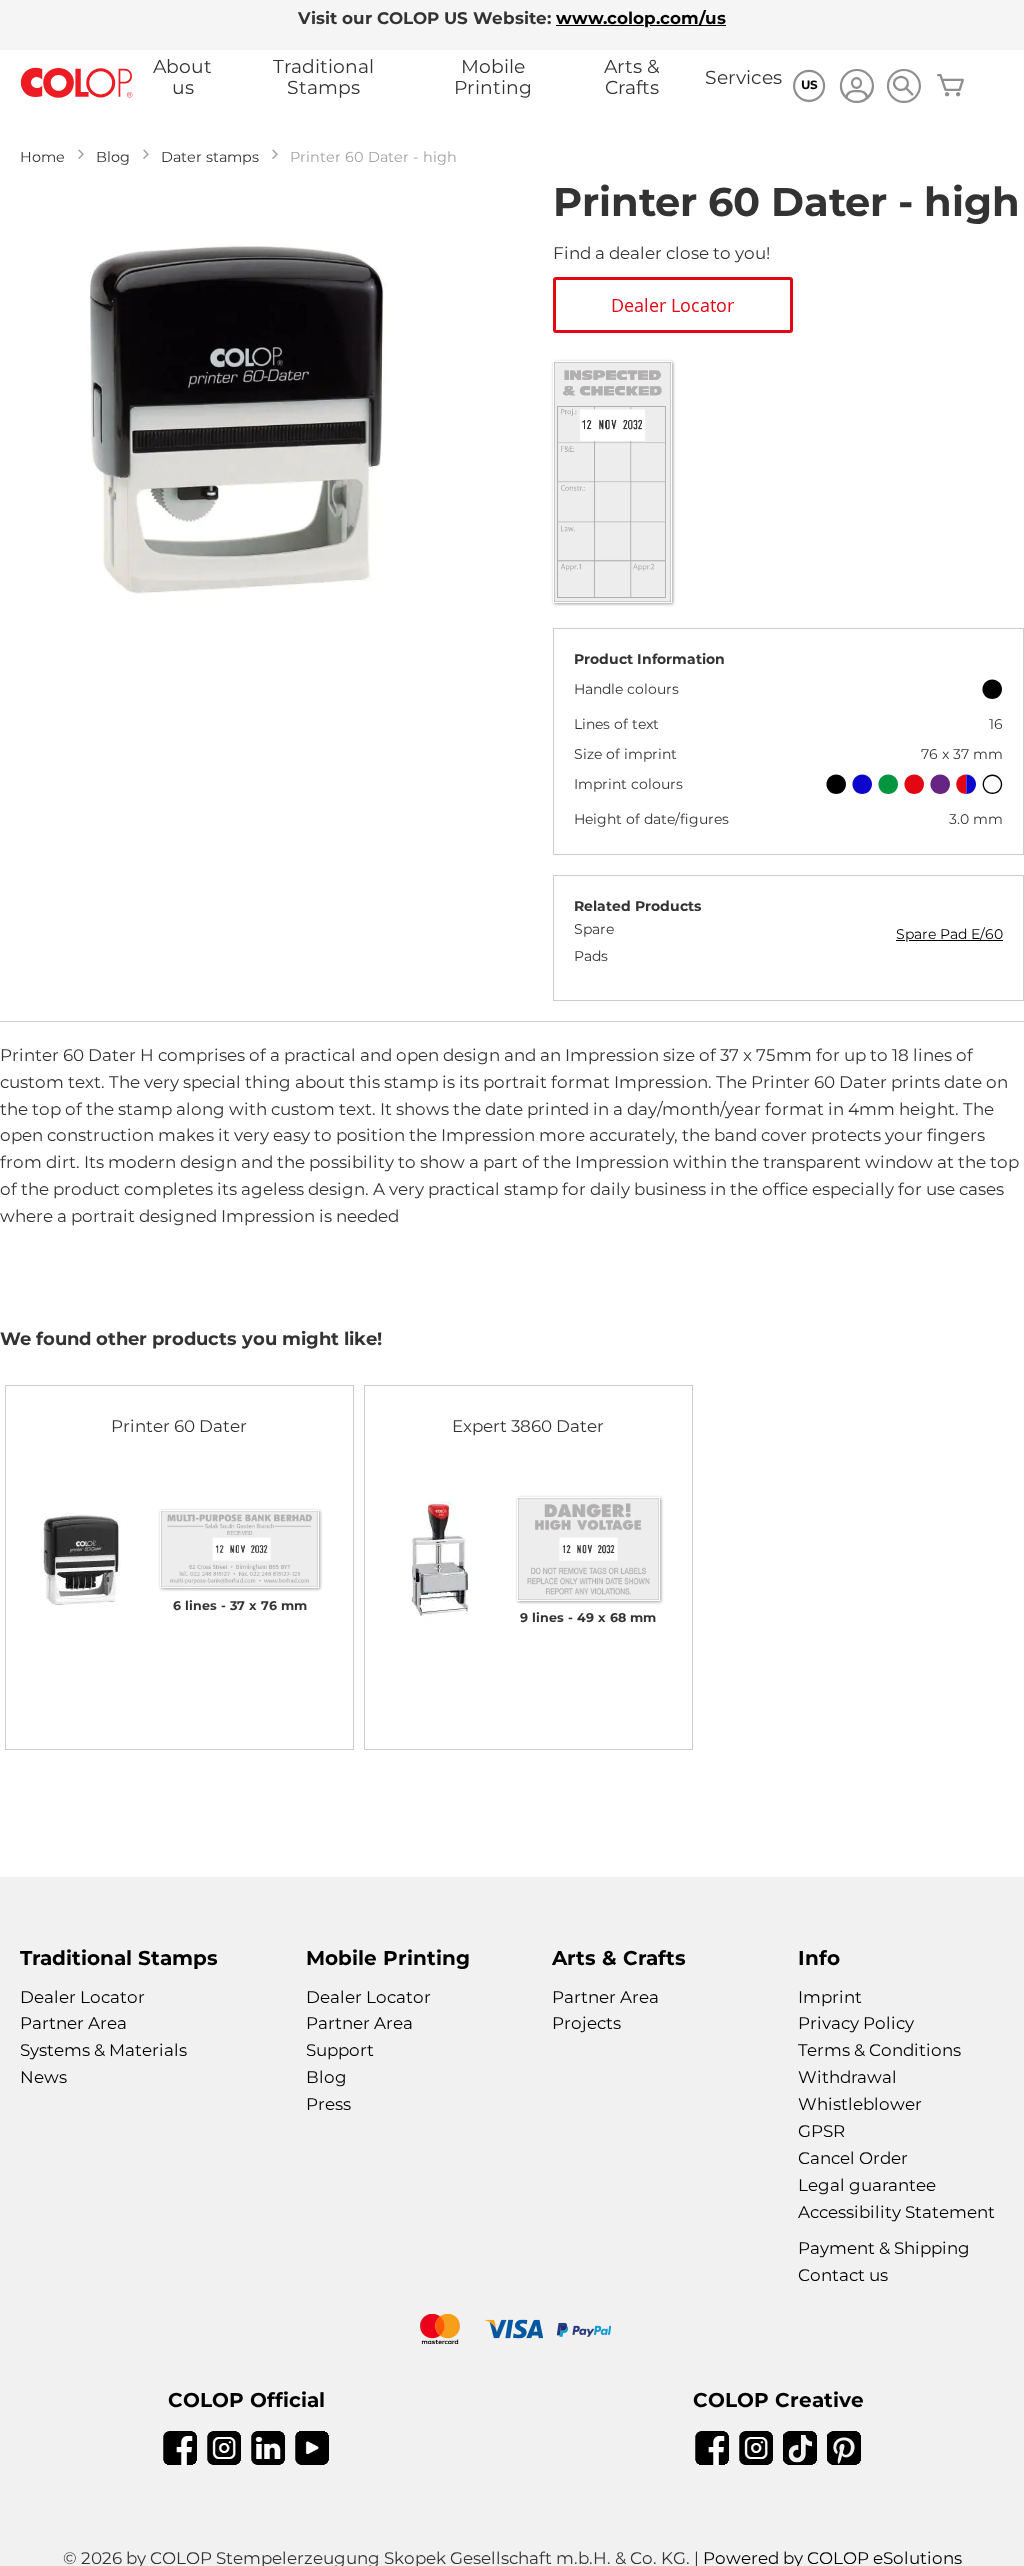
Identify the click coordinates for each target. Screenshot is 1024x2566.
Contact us (843, 2275)
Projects (586, 2023)
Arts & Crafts (632, 77)
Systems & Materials (103, 2050)
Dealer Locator (82, 1997)
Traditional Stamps (323, 77)
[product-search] (903, 85)
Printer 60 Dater (179, 1426)
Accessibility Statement (896, 2212)
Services (743, 77)
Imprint (830, 1997)
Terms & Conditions (879, 2050)
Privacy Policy (856, 2023)
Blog (113, 157)
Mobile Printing (493, 77)
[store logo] (77, 83)
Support (340, 2050)
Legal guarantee (867, 2185)
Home (42, 157)
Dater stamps (210, 157)
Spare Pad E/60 (949, 934)
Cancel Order (853, 2158)
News (43, 2077)
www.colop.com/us (641, 18)
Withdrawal (847, 2077)
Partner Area (73, 2023)
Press (328, 2104)
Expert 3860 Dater (528, 1426)
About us (182, 77)
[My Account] (856, 88)
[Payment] (512, 2331)
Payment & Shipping (884, 2248)
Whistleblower (860, 2104)
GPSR (821, 2131)
